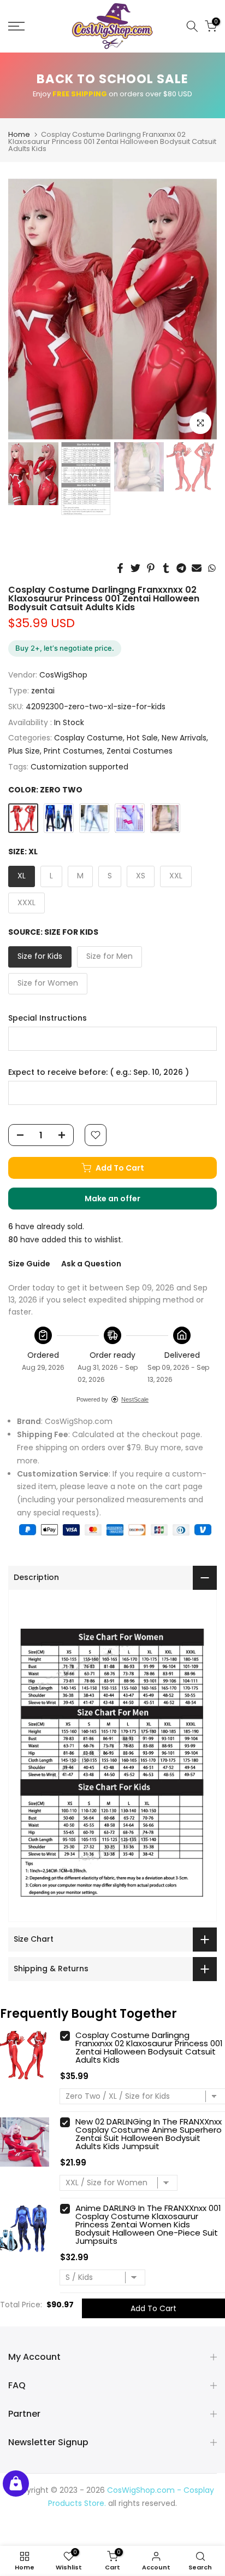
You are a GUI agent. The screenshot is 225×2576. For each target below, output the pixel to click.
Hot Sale (142, 738)
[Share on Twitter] (135, 568)
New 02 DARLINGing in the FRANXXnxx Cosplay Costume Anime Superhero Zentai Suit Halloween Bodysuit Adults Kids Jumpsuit (149, 2134)
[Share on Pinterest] (151, 568)
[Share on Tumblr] (166, 568)
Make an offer (123, 1201)
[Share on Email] (197, 568)
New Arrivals (184, 738)
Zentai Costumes (140, 751)
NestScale (135, 1399)
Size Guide (29, 1264)
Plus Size (24, 751)
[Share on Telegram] (181, 568)
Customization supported (79, 767)
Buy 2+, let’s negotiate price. (65, 648)
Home (19, 134)
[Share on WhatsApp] (212, 568)
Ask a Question (91, 1264)
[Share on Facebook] (120, 568)
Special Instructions (48, 1018)
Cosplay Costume (88, 738)
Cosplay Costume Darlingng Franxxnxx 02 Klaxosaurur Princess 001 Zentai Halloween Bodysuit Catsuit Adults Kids (149, 2047)
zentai (43, 691)
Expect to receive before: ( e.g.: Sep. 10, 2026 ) (99, 1072)
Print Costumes (73, 751)
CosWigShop (63, 675)
